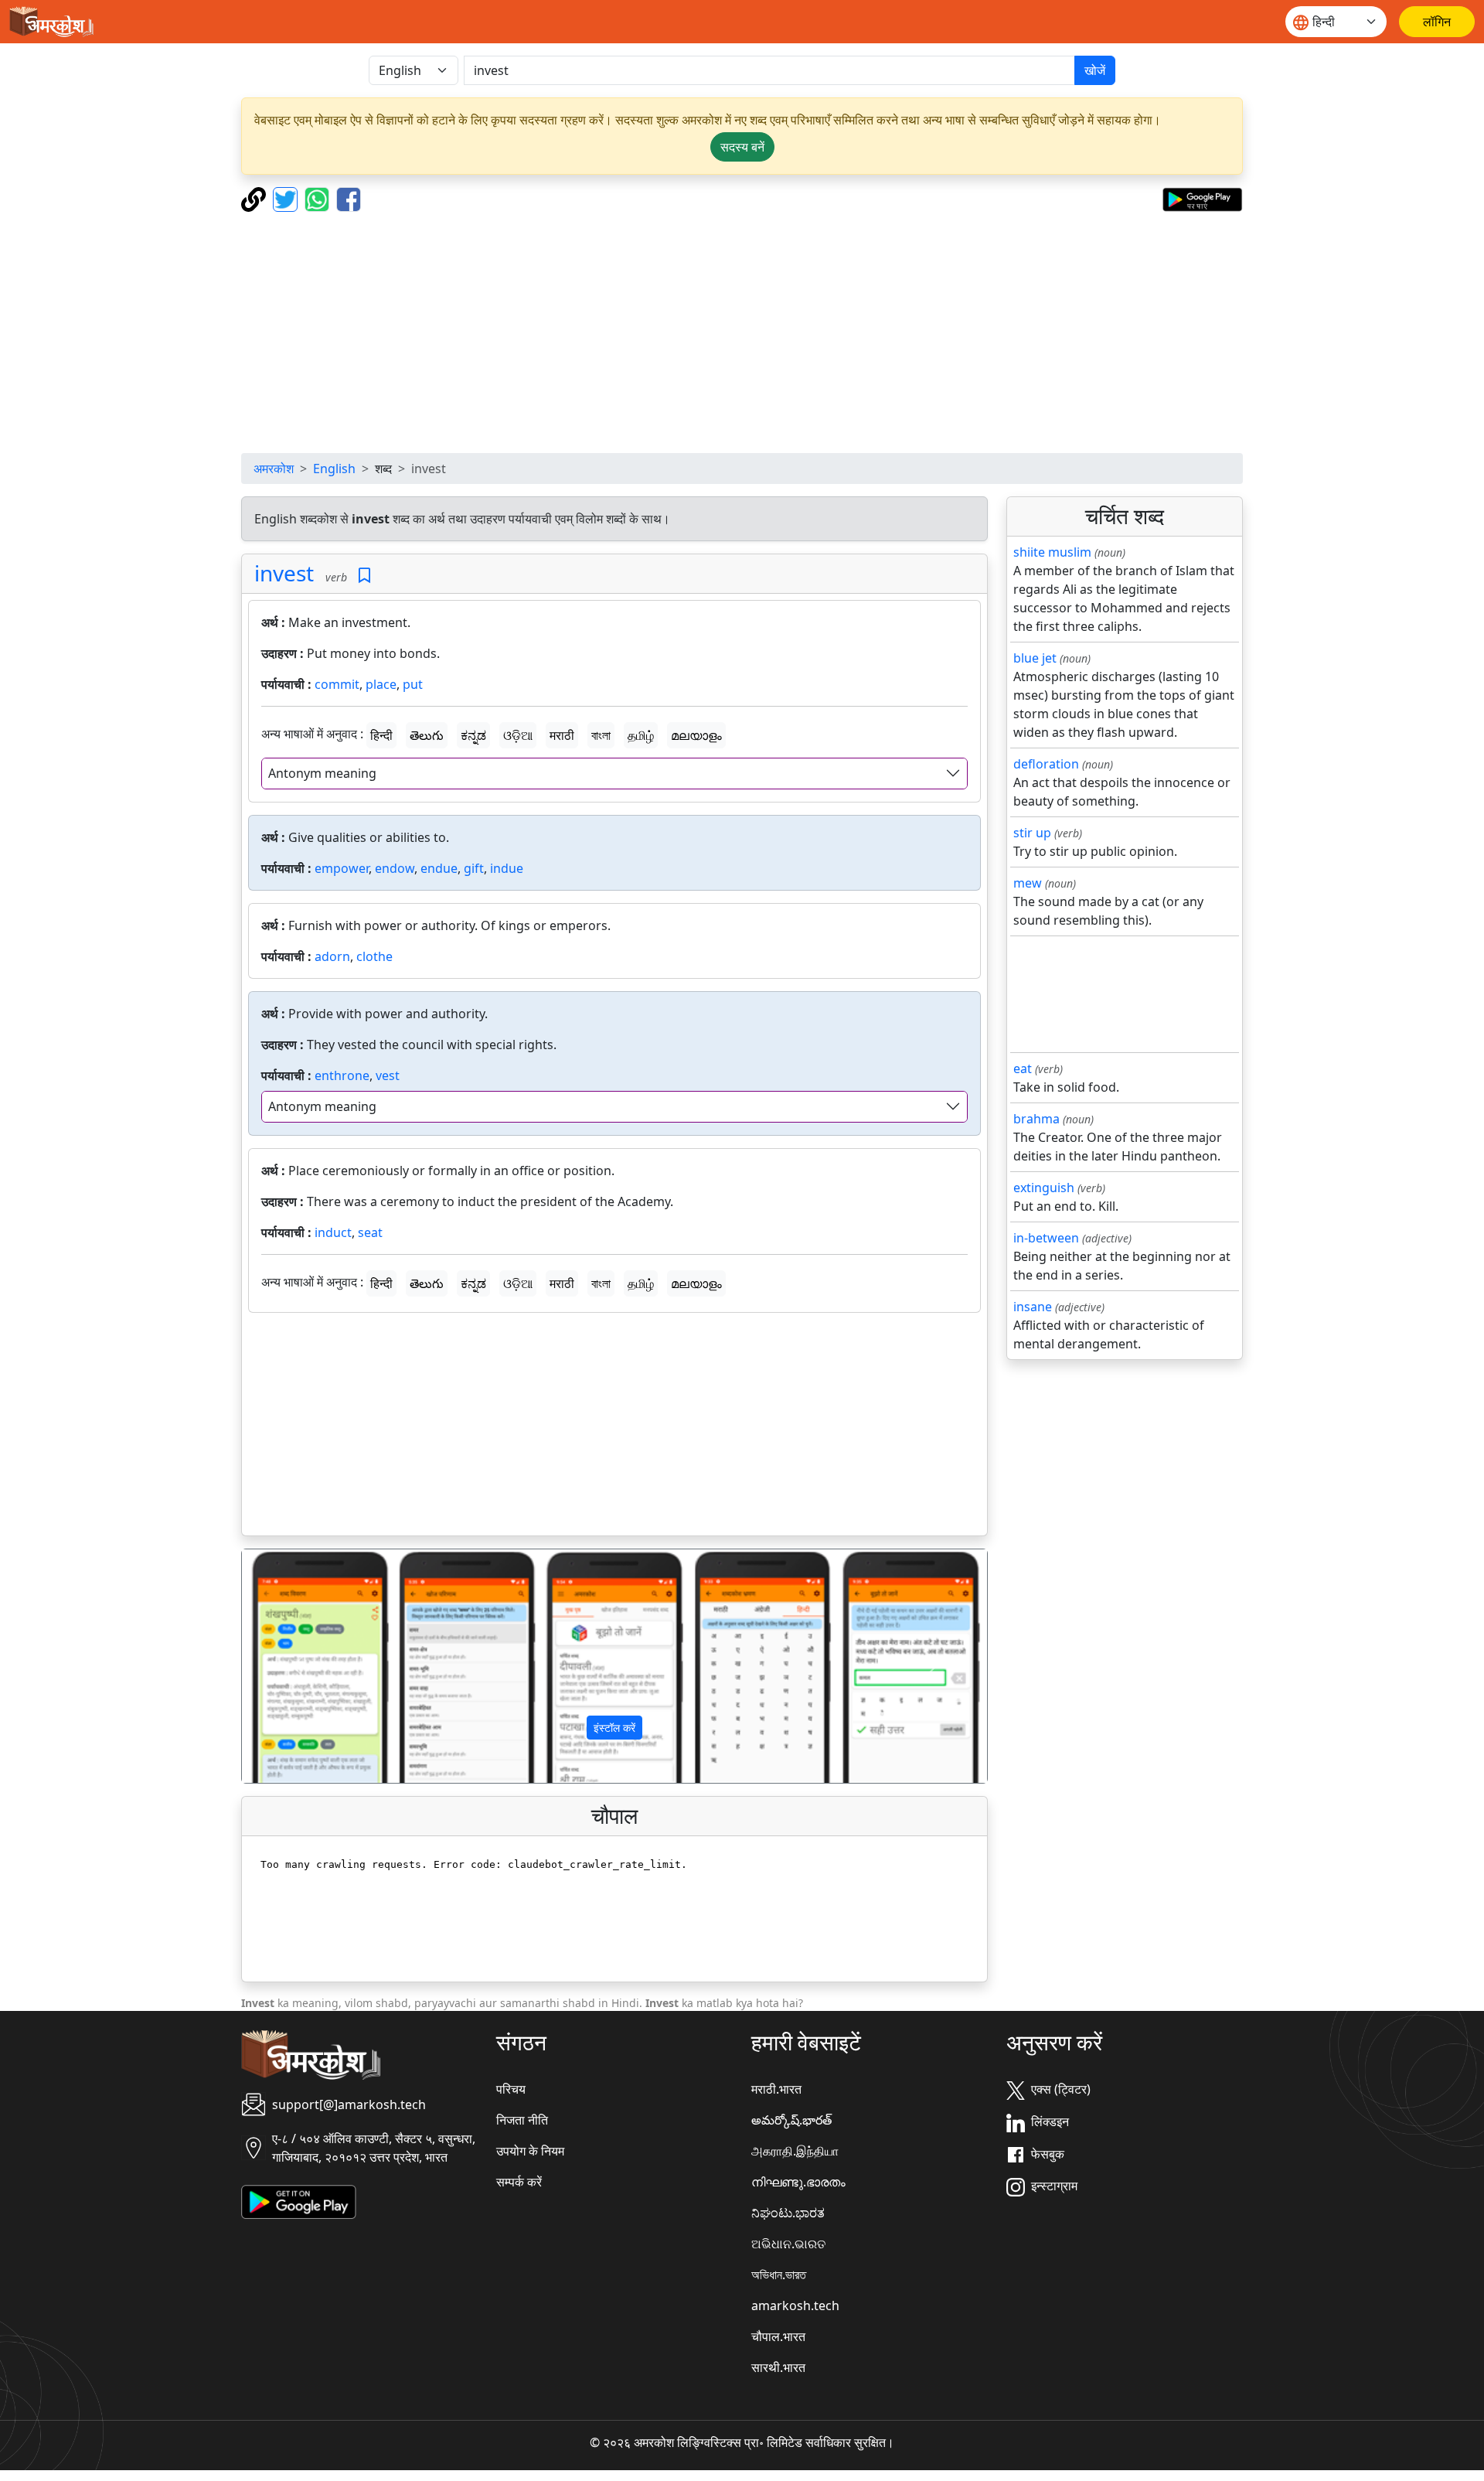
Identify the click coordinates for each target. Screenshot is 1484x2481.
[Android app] (299, 2201)
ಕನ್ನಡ (473, 735)
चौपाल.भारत (778, 2336)
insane (1033, 1307)
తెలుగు (427, 735)
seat (370, 1232)
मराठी (562, 735)
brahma (1036, 1119)
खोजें (1095, 70)
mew (1028, 883)
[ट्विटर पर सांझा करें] (287, 198)
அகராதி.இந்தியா (795, 2151)
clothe (374, 956)
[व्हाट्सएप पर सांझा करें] (319, 198)
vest (388, 1075)
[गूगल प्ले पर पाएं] (1202, 198)
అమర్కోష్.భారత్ (791, 2120)
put (413, 684)
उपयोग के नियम (530, 2151)
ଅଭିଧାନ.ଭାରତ (788, 2244)
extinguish (1044, 1188)
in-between (1046, 1238)
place (381, 684)
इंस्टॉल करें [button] (614, 1728)
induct (333, 1232)
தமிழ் (641, 735)
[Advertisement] (742, 332)
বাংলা (601, 735)
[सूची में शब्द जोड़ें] (364, 576)
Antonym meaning (322, 773)
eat (1023, 1068)
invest (284, 573)
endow (395, 868)
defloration (1046, 764)
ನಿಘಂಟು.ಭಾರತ (788, 2213)
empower (342, 868)
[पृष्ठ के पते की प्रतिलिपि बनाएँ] (255, 198)
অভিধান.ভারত (779, 2275)
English (334, 469)
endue (439, 868)
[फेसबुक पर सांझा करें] (349, 198)
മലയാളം (696, 735)
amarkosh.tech (795, 2305)
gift (474, 868)
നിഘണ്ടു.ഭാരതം (798, 2182)
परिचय (511, 2089)
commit (337, 684)
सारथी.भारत (778, 2367)
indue (507, 868)
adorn (332, 956)
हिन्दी (381, 735)
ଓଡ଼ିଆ (518, 735)
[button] (298, 1666)
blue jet (1035, 658)
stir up (1032, 833)
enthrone (342, 1075)
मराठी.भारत (776, 2089)
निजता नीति (522, 2120)
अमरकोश (274, 469)
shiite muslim (1052, 552)
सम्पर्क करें (519, 2182)
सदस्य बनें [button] (742, 147)
